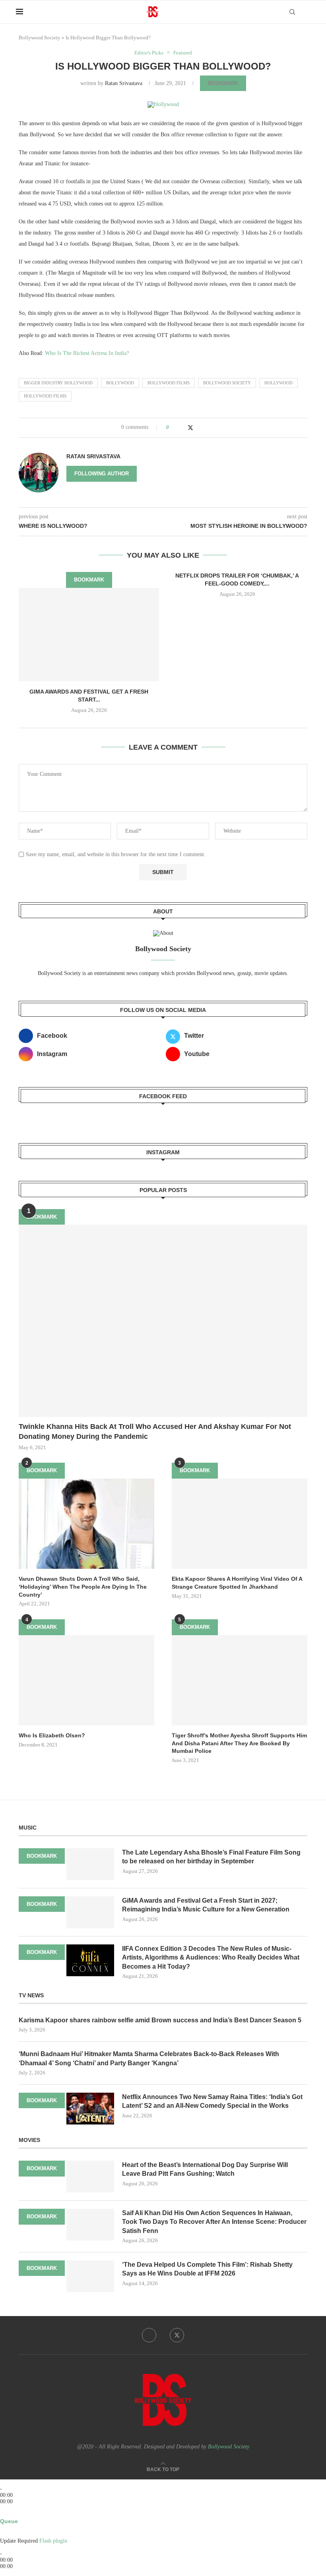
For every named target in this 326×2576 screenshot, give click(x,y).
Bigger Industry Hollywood (58, 383)
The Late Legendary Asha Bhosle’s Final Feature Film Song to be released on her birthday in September (211, 1857)
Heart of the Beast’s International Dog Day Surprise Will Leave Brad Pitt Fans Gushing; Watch (205, 2169)
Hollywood (278, 383)
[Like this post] (173, 427)
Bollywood (120, 383)
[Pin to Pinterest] (199, 427)
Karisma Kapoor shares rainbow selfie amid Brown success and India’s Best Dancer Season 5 (160, 2020)
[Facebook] (149, 2335)
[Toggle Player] (2, 2508)
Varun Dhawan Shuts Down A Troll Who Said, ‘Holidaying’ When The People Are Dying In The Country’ (83, 1586)
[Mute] (2, 2534)
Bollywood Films (169, 383)
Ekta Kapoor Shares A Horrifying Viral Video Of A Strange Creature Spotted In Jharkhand (237, 1583)
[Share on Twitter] (190, 428)
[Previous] (2, 2482)
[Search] (292, 12)
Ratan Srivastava (124, 83)
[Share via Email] (206, 427)
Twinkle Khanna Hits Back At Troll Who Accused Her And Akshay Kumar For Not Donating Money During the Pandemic (155, 1431)
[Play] (7, 2482)
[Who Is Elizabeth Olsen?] (86, 1680)
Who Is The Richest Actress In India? (87, 353)
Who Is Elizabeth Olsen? (52, 1735)
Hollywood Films (45, 396)
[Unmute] (8, 2534)
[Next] (15, 2482)
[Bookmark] (306, 12)
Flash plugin (53, 2541)
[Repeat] (11, 2514)
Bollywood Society (40, 38)
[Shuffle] (2, 2514)
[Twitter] (177, 2335)
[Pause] (11, 2482)
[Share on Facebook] (182, 427)
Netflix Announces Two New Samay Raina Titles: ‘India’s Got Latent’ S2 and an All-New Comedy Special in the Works (212, 2101)
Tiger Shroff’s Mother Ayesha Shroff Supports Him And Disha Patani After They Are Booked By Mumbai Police (239, 1743)
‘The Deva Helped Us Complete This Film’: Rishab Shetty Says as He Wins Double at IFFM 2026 (207, 2269)
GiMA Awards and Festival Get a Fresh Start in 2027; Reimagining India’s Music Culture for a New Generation (206, 1905)
